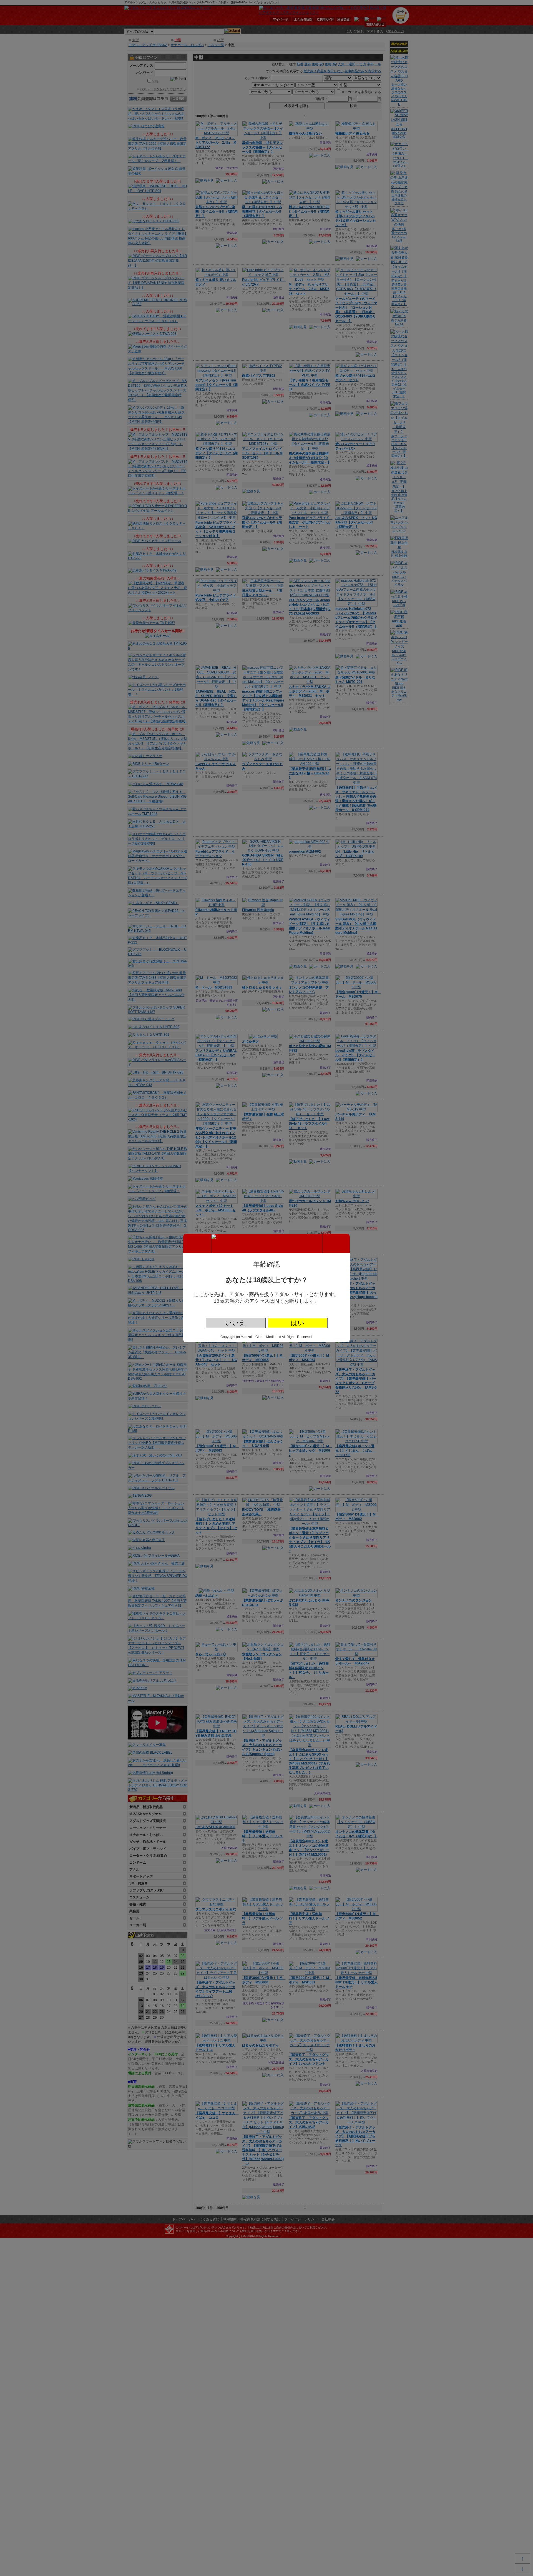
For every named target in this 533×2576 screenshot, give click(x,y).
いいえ (236, 1323)
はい (298, 1323)
